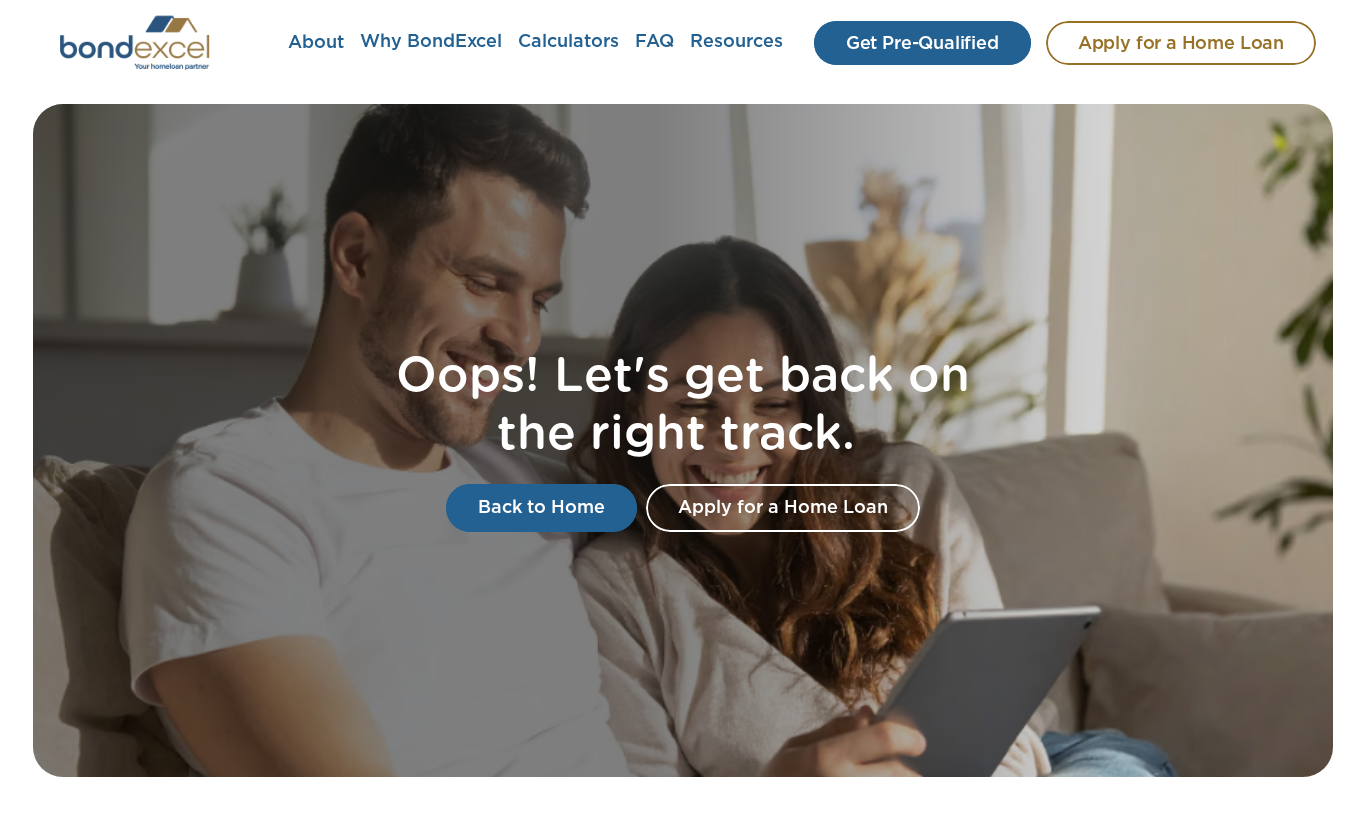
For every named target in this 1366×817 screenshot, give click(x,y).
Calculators (568, 42)
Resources (736, 42)
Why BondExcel (431, 42)
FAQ (654, 42)
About (316, 43)
